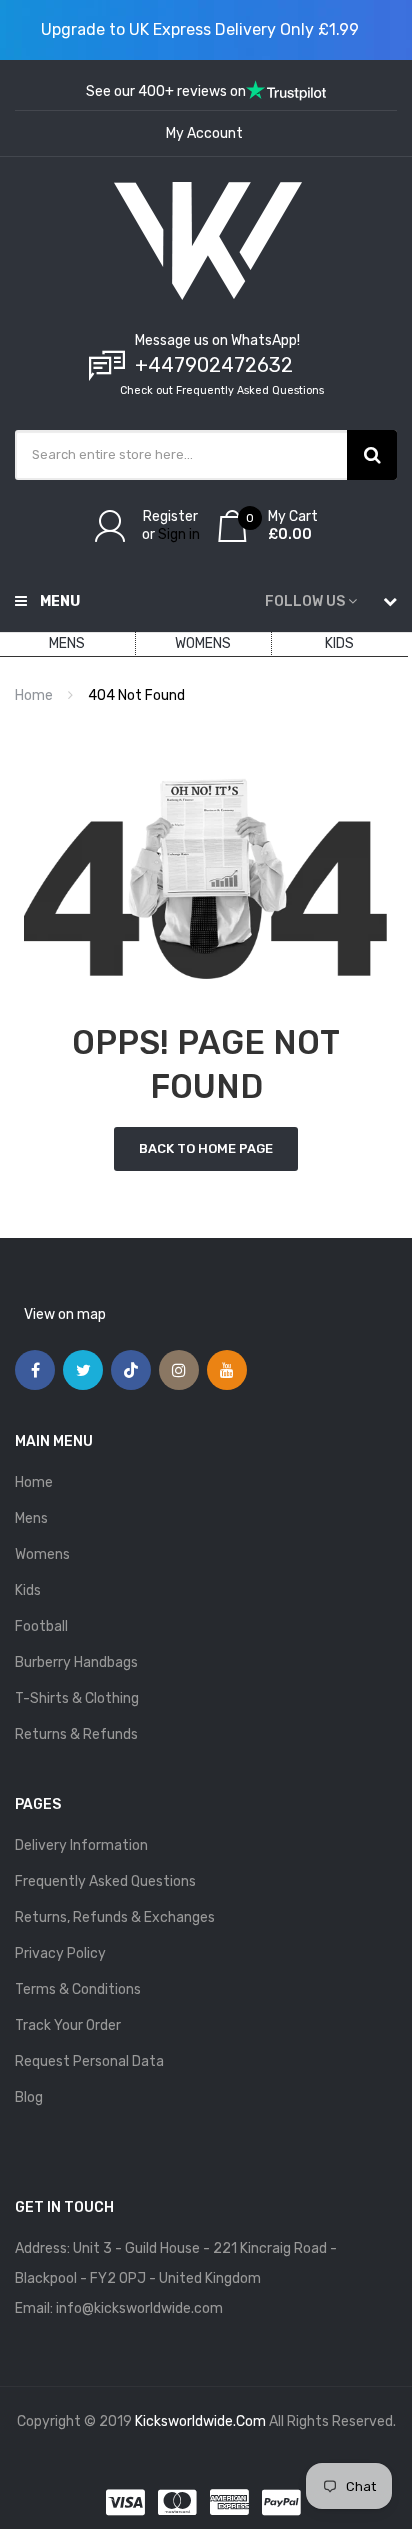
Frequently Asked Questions (105, 1881)
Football (41, 1626)
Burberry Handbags (76, 1662)
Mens (31, 1518)
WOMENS (203, 643)
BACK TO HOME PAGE (206, 1148)
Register (170, 516)
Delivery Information (81, 1845)
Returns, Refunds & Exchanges (115, 1917)
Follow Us (305, 601)
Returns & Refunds (76, 1734)
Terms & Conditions (78, 1989)
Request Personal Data (89, 2061)
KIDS (339, 643)
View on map (65, 1314)
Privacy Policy (60, 1953)
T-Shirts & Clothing (77, 1698)
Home (34, 695)
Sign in (179, 534)
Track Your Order (68, 2025)
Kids (28, 1590)
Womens (42, 1554)
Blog (29, 2097)
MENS (67, 643)
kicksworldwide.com (200, 2421)
